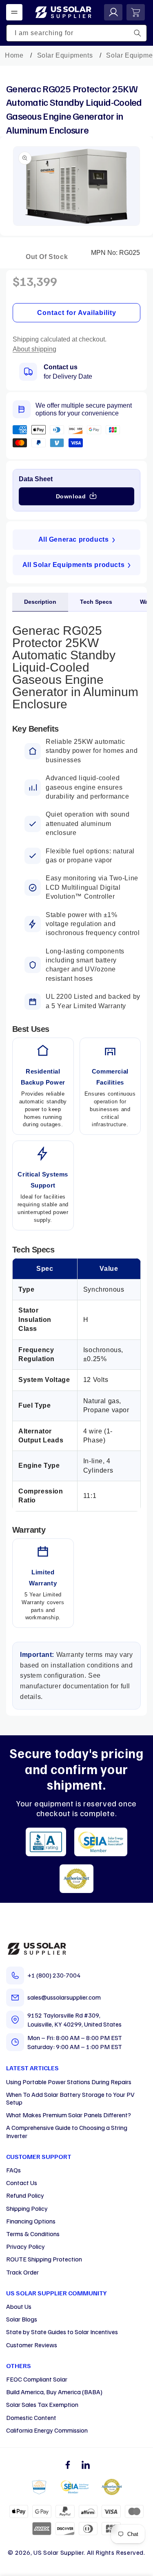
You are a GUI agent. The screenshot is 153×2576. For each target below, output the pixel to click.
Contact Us (22, 2183)
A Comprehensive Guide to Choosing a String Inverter (67, 2131)
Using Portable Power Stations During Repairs (69, 2082)
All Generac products (74, 539)
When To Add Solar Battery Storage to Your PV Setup (70, 2098)
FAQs (13, 2170)
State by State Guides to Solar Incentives (62, 2332)
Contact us (61, 367)
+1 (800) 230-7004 (54, 1975)
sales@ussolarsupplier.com (64, 1997)
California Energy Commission (47, 2430)
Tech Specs (96, 602)
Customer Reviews (32, 2345)
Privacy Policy (25, 2246)
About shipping (34, 349)
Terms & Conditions (33, 2234)
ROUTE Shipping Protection (44, 2259)
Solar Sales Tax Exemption (42, 2404)
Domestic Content (31, 2418)
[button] (14, 12)
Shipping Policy (27, 2208)
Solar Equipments (65, 55)
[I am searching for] (137, 33)
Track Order (22, 2272)
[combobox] (76, 33)
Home (14, 55)
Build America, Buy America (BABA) (54, 2392)
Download (71, 496)
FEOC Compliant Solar (37, 2379)
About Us (19, 2306)
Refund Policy (25, 2195)
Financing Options (31, 2221)
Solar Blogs (22, 2319)
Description (40, 602)
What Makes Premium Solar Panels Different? (69, 2115)
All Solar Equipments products (73, 565)
